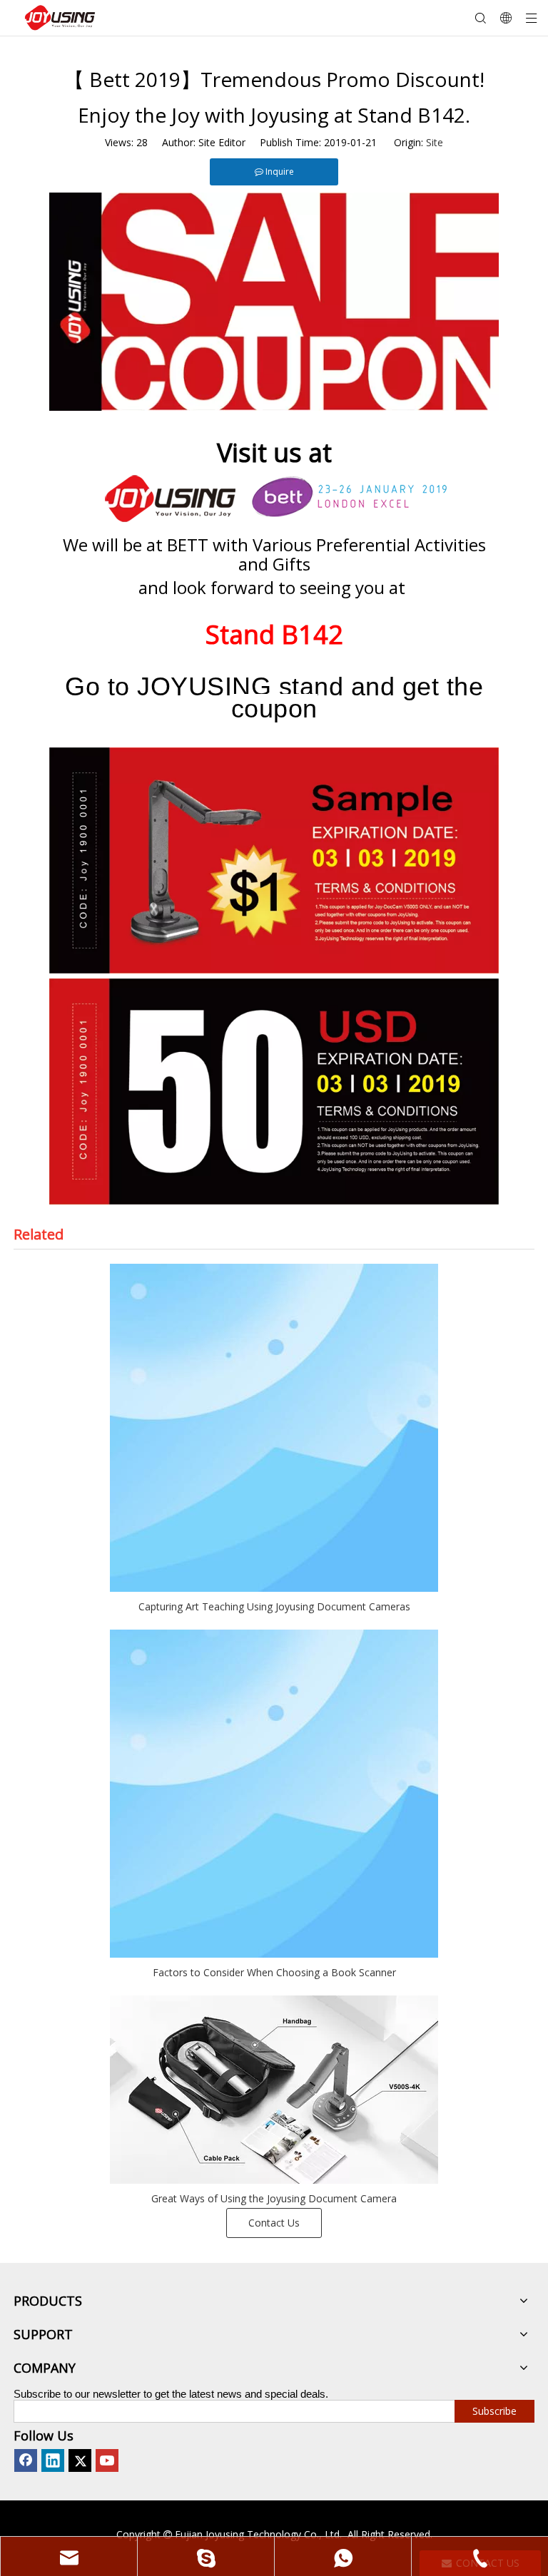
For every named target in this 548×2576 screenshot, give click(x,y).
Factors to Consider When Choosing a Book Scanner (274, 1972)
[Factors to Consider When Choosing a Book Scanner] (274, 1794)
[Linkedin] (53, 2460)
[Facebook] (26, 2460)
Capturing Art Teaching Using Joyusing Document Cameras (274, 1606)
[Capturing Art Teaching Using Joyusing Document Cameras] (274, 1428)
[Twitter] (80, 2460)
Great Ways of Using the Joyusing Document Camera (274, 2198)
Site (435, 142)
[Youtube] (107, 2460)
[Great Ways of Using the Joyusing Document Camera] (274, 2090)
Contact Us (274, 2223)
